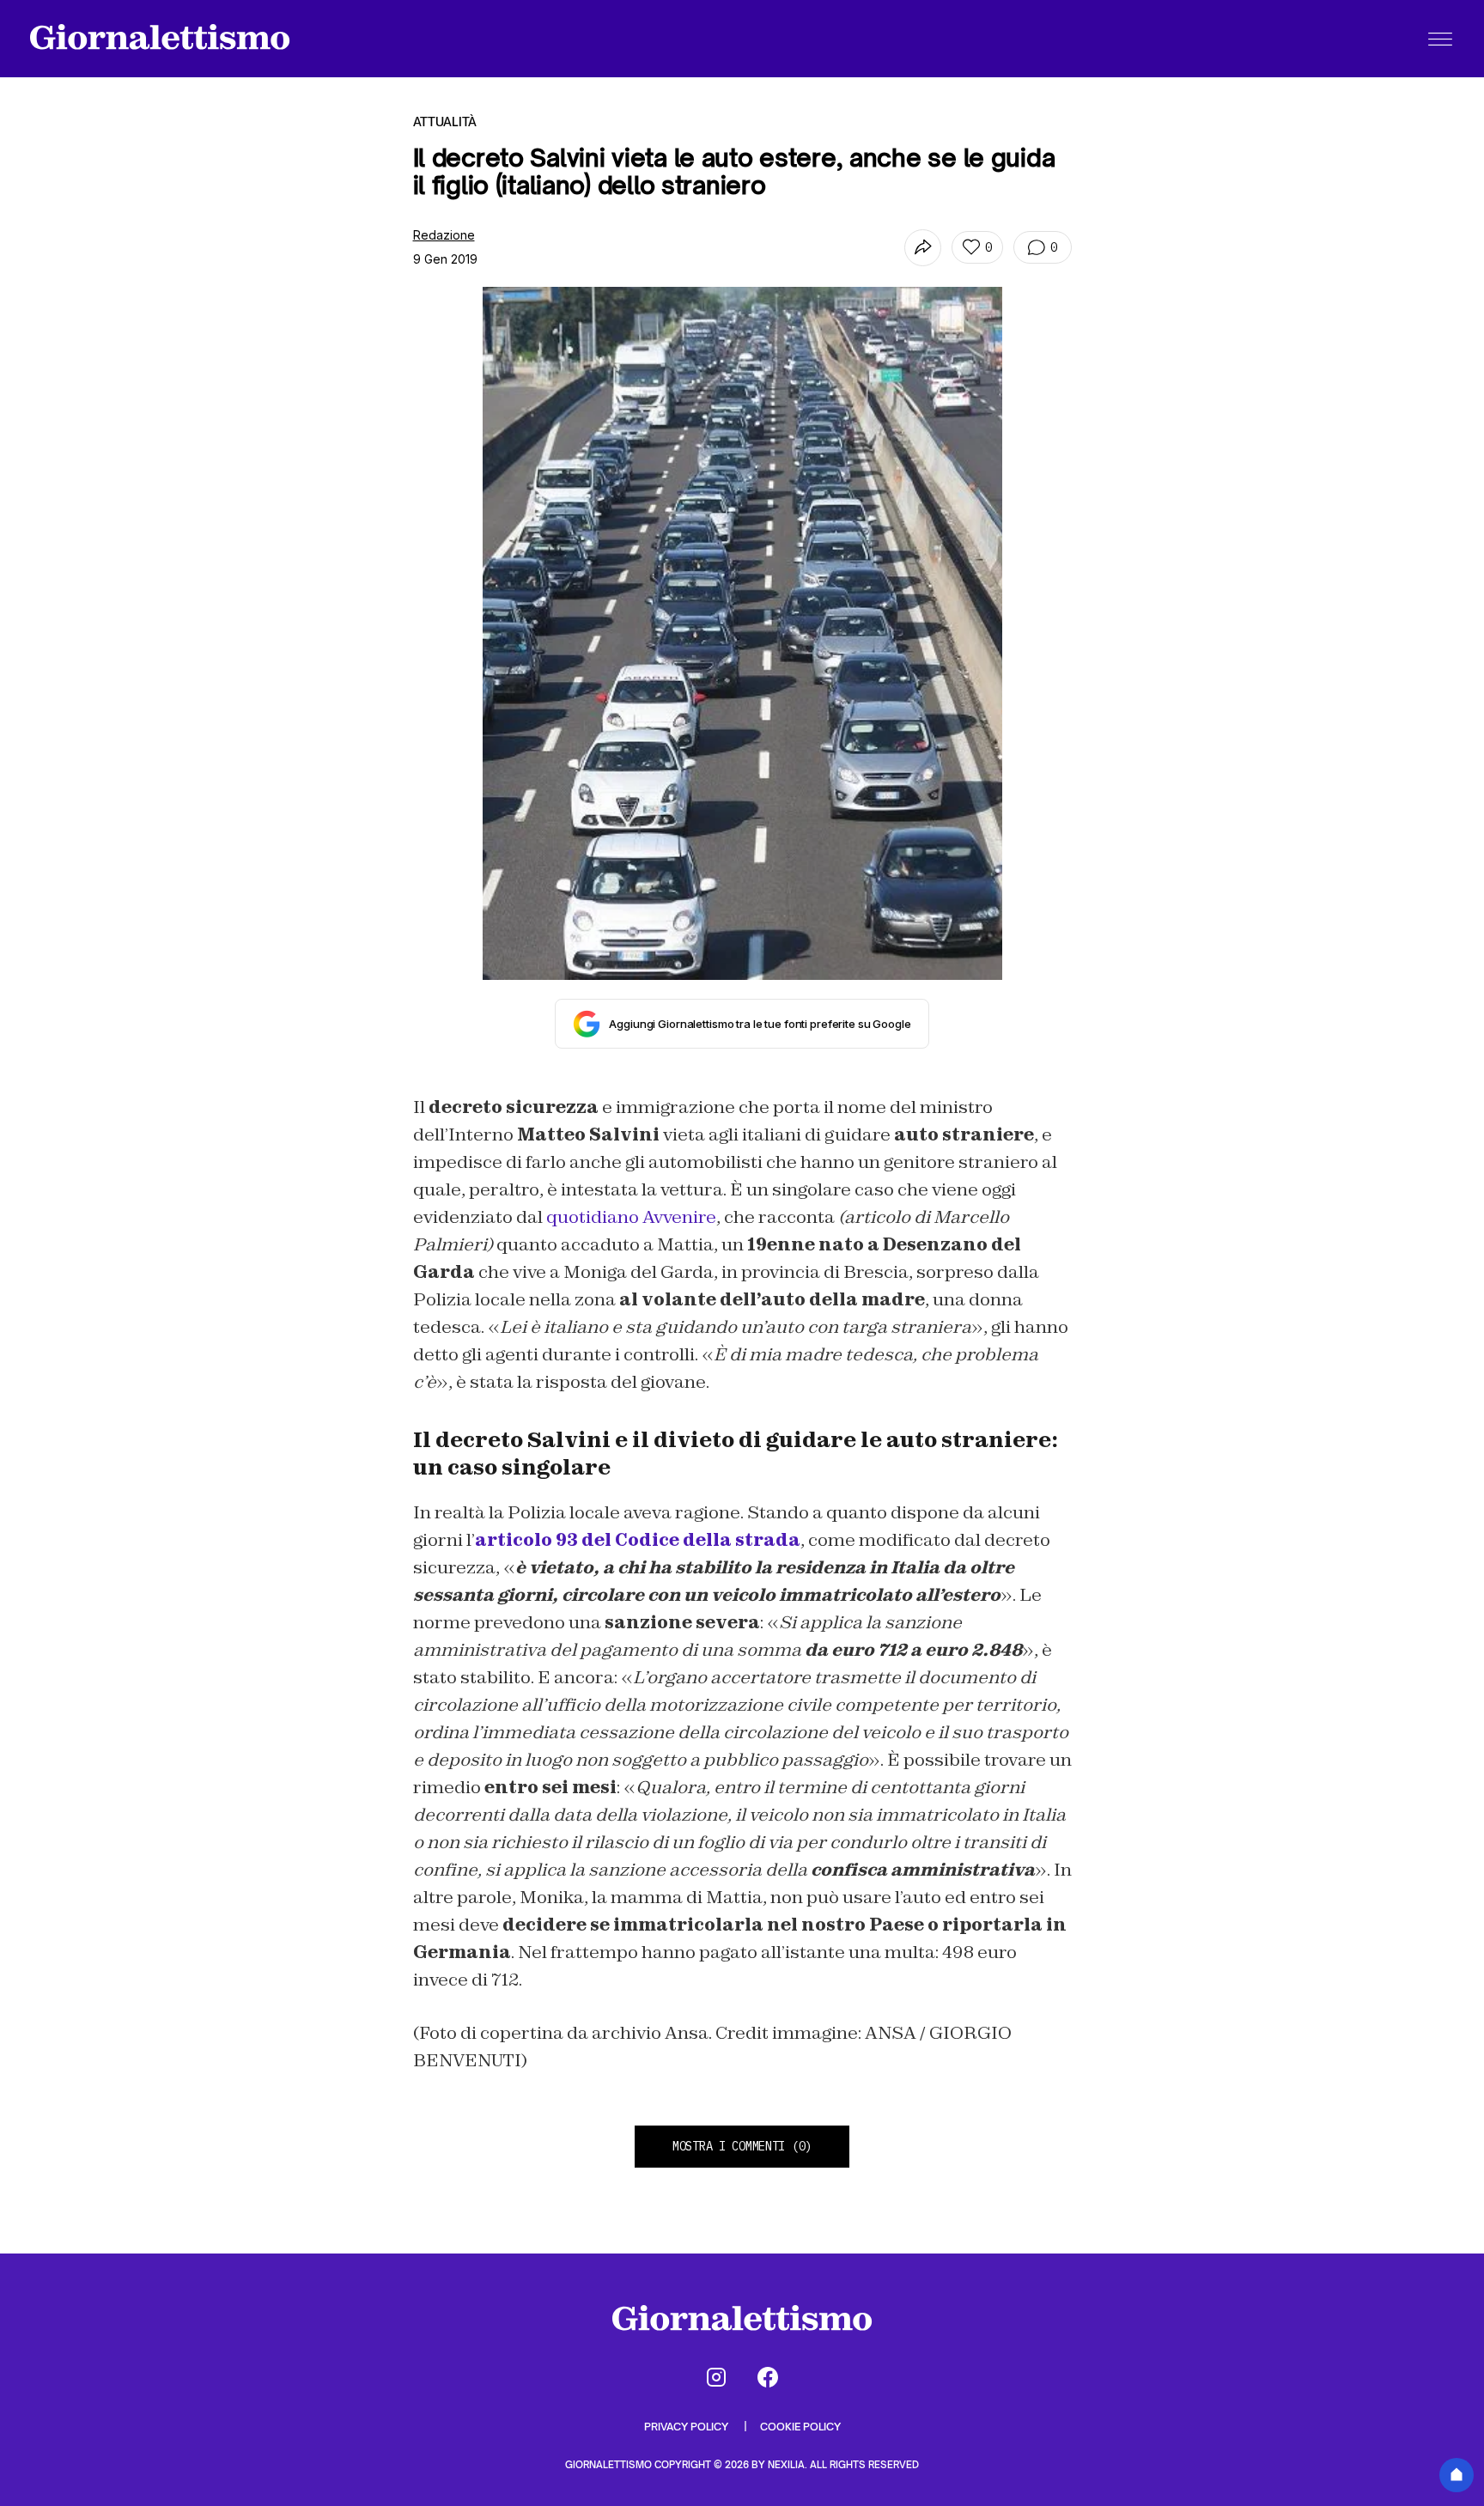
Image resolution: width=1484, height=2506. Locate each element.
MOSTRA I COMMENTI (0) (742, 2146)
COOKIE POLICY (800, 2427)
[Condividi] (923, 248)
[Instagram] (716, 2377)
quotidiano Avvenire (631, 1217)
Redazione (444, 235)
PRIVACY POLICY (687, 2427)
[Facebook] (768, 2377)
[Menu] (1440, 39)
